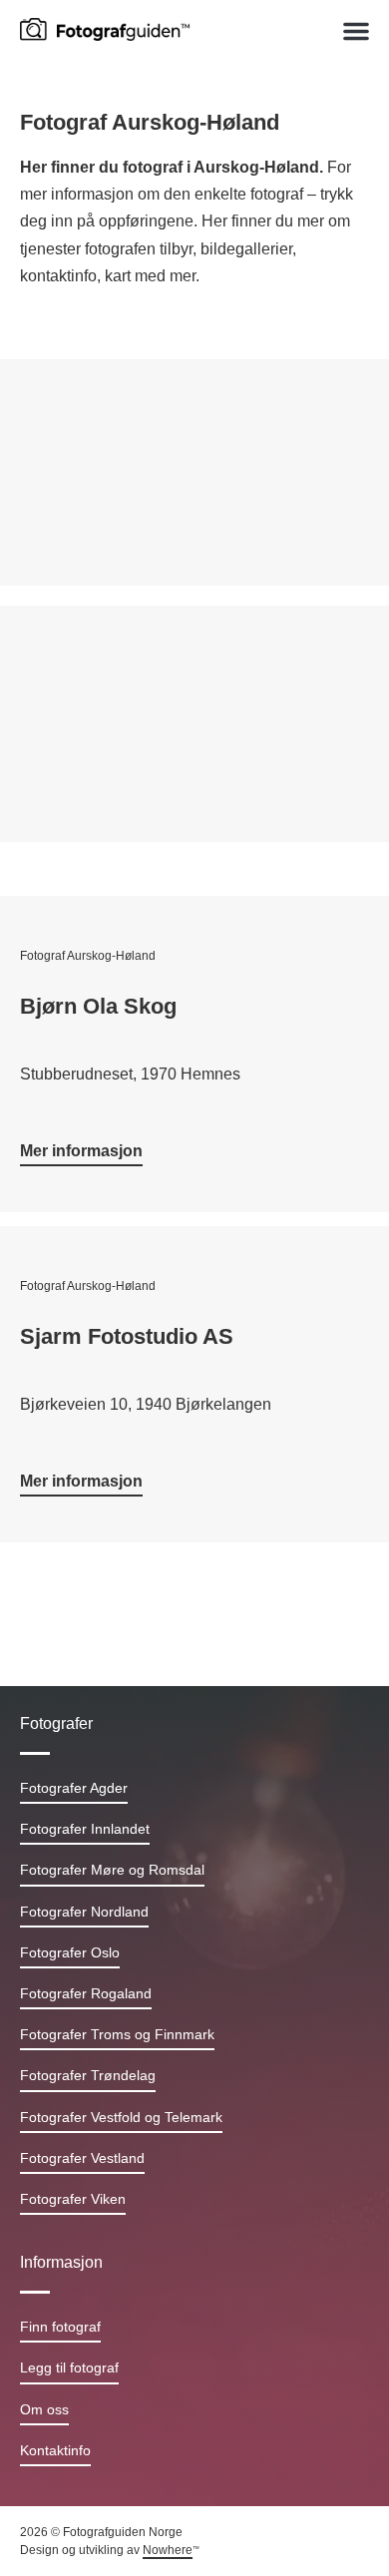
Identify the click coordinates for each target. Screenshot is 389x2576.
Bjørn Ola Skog (98, 1006)
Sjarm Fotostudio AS (127, 1336)
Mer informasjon (81, 1151)
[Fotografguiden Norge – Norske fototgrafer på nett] (105, 28)
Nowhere (168, 2550)
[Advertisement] (194, 477)
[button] (356, 31)
